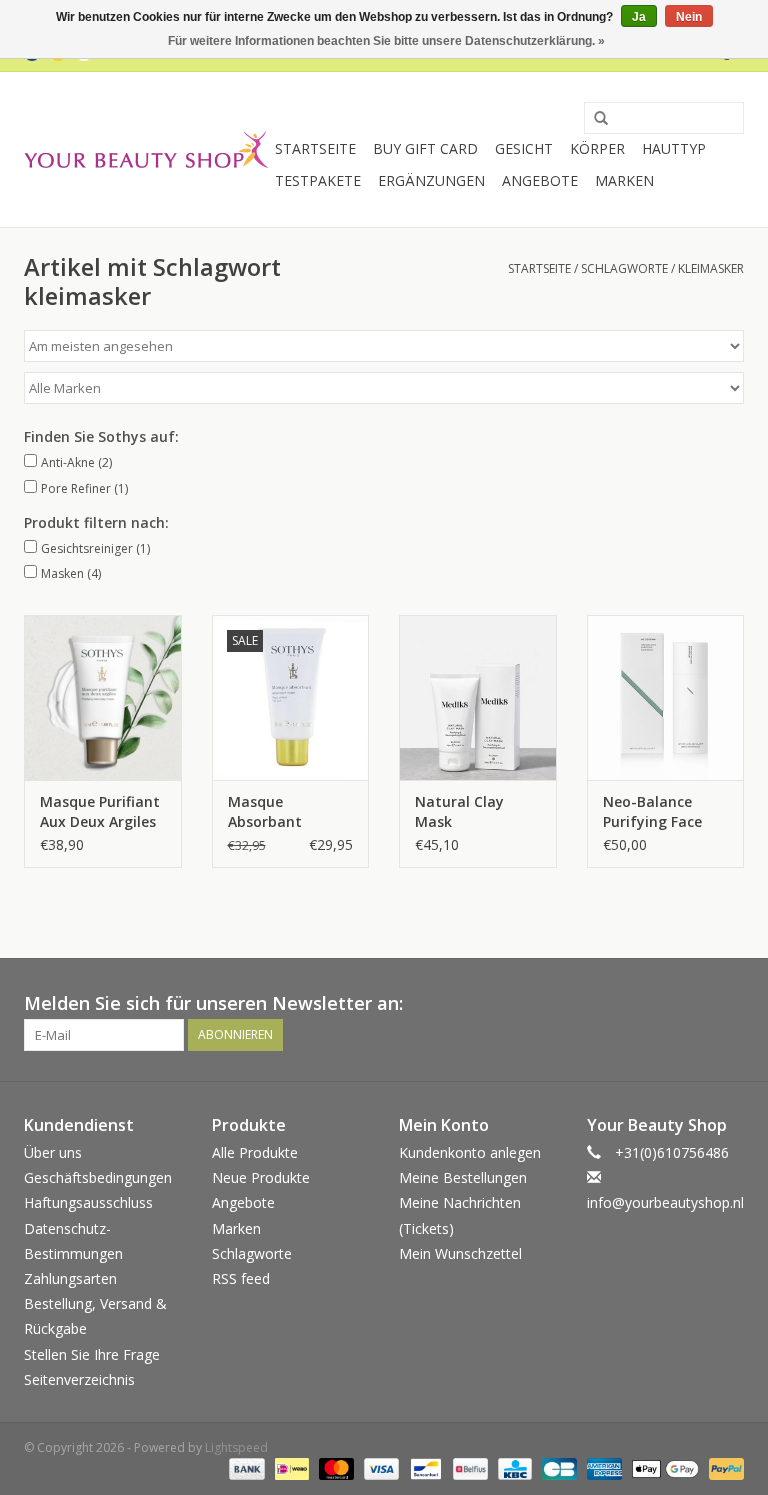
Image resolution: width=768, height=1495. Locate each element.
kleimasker (711, 268)
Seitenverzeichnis (79, 1379)
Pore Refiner (84, 488)
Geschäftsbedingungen (98, 1177)
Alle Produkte (255, 1152)
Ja (639, 17)
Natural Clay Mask (459, 811)
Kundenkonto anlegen (470, 1152)
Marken (624, 180)
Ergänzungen (431, 180)
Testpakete (318, 180)
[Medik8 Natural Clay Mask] (478, 697)
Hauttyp (674, 148)
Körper (597, 148)
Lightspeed (236, 1447)
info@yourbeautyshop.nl (665, 1202)
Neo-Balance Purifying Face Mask (652, 812)
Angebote (540, 180)
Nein (689, 17)
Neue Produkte (261, 1177)
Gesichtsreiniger (95, 548)
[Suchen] (594, 119)
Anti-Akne (76, 462)
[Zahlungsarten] (244, 1468)
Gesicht (524, 148)
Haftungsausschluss (88, 1202)
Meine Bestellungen (463, 1177)
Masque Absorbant (265, 811)
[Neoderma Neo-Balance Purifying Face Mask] (666, 697)
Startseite (315, 148)
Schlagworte (624, 268)
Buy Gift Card (425, 148)
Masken (71, 573)
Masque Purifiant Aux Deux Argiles (100, 811)
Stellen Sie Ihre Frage (92, 1354)
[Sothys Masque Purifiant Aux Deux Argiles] (103, 697)
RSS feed (241, 1278)
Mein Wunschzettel (460, 1253)
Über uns (53, 1152)
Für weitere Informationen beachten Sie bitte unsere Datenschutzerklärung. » (386, 41)
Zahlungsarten (70, 1278)
